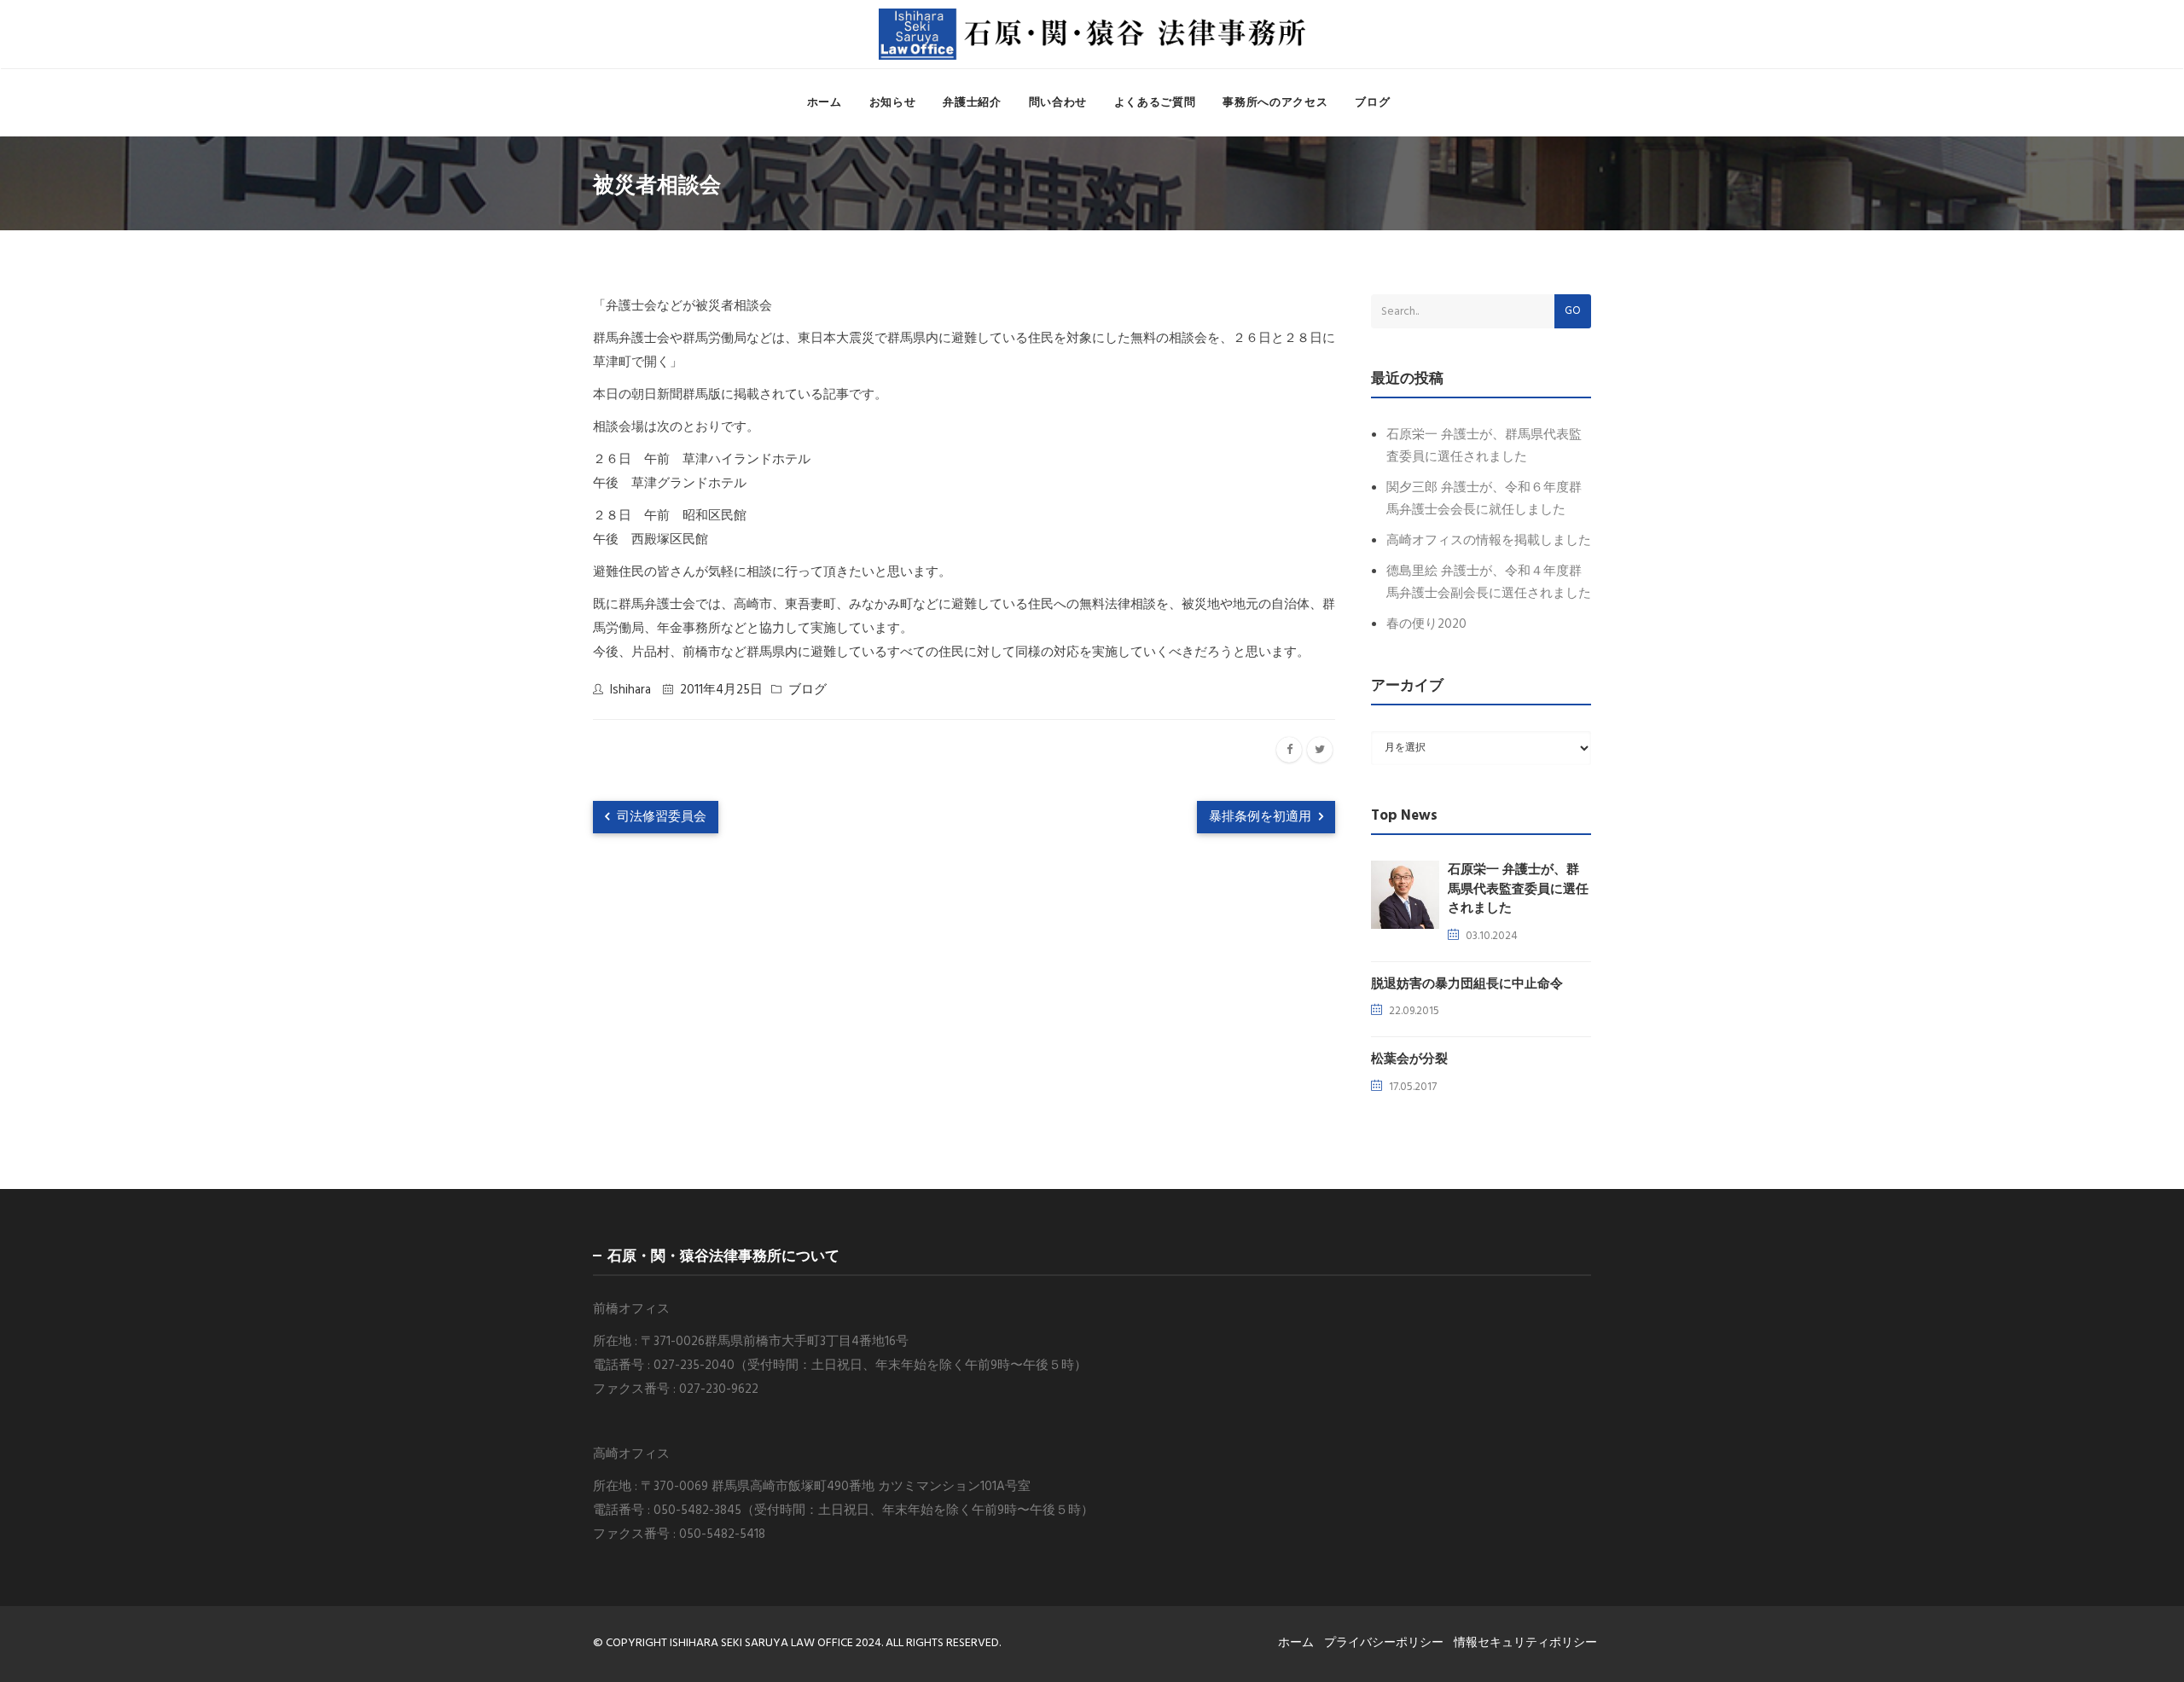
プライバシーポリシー (1384, 1643)
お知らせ (893, 103)
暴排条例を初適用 (1262, 817)
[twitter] (1320, 750)
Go (1573, 311)
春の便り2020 (1426, 624)
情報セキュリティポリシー (1525, 1643)
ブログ (1372, 103)
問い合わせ (1058, 103)
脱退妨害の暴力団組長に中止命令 (1467, 984)
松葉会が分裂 (1409, 1059)
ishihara (630, 690)
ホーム (825, 103)
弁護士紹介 (972, 103)
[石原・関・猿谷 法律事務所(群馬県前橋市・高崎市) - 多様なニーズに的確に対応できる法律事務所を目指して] (1092, 34)
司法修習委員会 (660, 817)
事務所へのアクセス (1275, 103)
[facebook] (1289, 750)
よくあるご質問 (1155, 103)
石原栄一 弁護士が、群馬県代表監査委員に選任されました (1518, 889)
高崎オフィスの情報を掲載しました (1489, 541)
